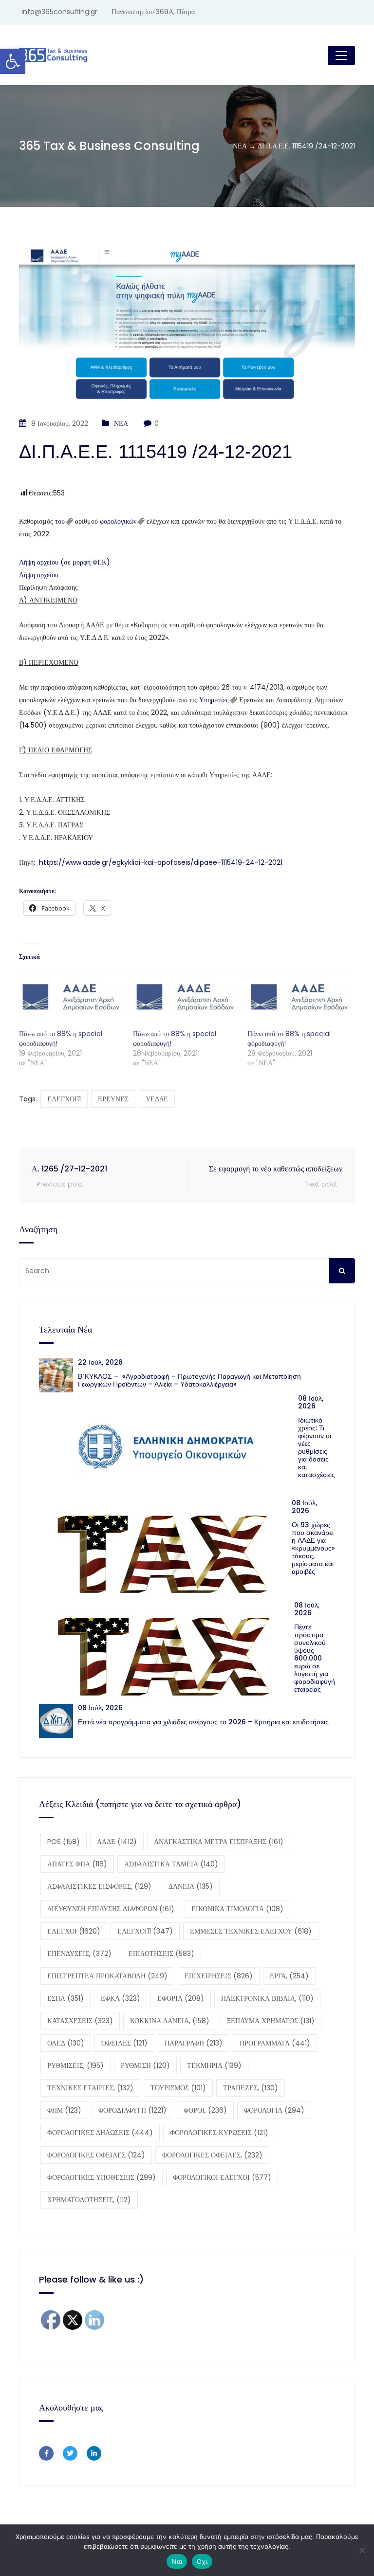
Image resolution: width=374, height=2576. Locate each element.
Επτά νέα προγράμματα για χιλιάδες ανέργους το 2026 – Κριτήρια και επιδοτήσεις (203, 1722)
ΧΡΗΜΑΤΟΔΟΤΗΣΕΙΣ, (89, 2200)
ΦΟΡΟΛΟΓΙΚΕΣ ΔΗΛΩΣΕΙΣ (100, 2133)
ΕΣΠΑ (65, 1998)
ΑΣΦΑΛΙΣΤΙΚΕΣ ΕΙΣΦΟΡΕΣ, (99, 1886)
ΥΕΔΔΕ (157, 1099)
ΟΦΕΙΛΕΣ (124, 2043)
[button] (13, 61)
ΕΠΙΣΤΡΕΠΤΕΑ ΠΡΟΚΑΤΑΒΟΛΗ (107, 1976)
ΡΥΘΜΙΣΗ (145, 2065)
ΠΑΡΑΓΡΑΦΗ (194, 2043)
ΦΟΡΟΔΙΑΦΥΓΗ (132, 2110)
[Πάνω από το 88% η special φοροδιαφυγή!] (71, 999)
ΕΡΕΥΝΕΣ (113, 1099)
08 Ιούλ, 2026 (311, 1402)
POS (64, 1842)
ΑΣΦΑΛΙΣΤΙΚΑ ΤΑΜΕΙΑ (171, 1864)
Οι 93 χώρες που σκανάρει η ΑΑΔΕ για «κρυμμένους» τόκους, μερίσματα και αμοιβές (313, 1548)
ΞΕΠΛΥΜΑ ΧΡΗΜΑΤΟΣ (271, 2021)
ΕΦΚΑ (121, 1998)
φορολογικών (118, 521)
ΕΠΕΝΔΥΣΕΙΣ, (79, 1954)
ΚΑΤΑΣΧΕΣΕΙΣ (80, 2021)
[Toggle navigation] (341, 55)
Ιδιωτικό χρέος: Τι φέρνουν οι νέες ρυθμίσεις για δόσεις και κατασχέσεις (317, 1447)
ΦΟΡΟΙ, (205, 2110)
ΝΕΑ (121, 423)
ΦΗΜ (64, 2110)
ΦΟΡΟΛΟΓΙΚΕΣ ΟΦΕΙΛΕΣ (96, 2155)
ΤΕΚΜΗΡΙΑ (214, 2065)
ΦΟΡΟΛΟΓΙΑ (274, 2110)
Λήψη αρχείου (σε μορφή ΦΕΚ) (65, 562)
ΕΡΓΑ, (289, 1976)
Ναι (177, 2561)
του (60, 521)
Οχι (202, 2561)
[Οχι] (362, 2550)
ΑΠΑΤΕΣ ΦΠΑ (77, 1864)
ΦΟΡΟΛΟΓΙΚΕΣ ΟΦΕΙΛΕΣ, (212, 2155)
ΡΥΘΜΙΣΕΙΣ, (75, 2065)
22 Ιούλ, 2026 (100, 1362)
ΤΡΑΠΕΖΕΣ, (251, 2088)
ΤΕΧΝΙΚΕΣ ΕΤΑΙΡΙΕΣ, (90, 2088)
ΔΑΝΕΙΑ (191, 1886)
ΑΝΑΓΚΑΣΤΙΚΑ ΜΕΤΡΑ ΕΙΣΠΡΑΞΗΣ (219, 1842)
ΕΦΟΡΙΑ (181, 1998)
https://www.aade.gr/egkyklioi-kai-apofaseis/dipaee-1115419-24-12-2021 (161, 862)
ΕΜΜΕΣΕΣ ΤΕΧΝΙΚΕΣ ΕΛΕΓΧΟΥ (251, 1931)
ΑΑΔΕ (117, 1842)
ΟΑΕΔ (66, 2043)
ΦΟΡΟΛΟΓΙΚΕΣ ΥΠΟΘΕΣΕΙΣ (102, 2177)
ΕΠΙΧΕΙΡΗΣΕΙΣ (219, 1976)
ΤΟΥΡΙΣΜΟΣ (178, 2088)
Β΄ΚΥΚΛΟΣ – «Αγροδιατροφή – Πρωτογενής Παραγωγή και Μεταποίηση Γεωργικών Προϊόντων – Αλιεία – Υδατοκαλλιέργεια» (189, 1380)
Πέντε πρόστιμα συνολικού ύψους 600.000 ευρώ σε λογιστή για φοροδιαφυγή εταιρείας (315, 1658)
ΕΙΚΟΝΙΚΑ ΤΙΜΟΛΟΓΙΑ (237, 1909)
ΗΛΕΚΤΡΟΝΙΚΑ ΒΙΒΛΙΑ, (267, 1998)
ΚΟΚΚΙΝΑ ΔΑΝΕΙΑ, (170, 2021)
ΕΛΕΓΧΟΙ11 (64, 1099)
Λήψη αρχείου (39, 575)
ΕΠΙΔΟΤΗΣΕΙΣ (161, 1954)
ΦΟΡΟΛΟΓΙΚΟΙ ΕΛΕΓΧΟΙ (222, 2177)
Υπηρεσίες (214, 700)
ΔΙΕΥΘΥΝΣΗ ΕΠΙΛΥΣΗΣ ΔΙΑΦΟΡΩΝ (111, 1909)
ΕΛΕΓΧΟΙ (74, 1931)
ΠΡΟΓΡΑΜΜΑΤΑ (275, 2043)
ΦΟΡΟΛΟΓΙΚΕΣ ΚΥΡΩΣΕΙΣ (219, 2133)
